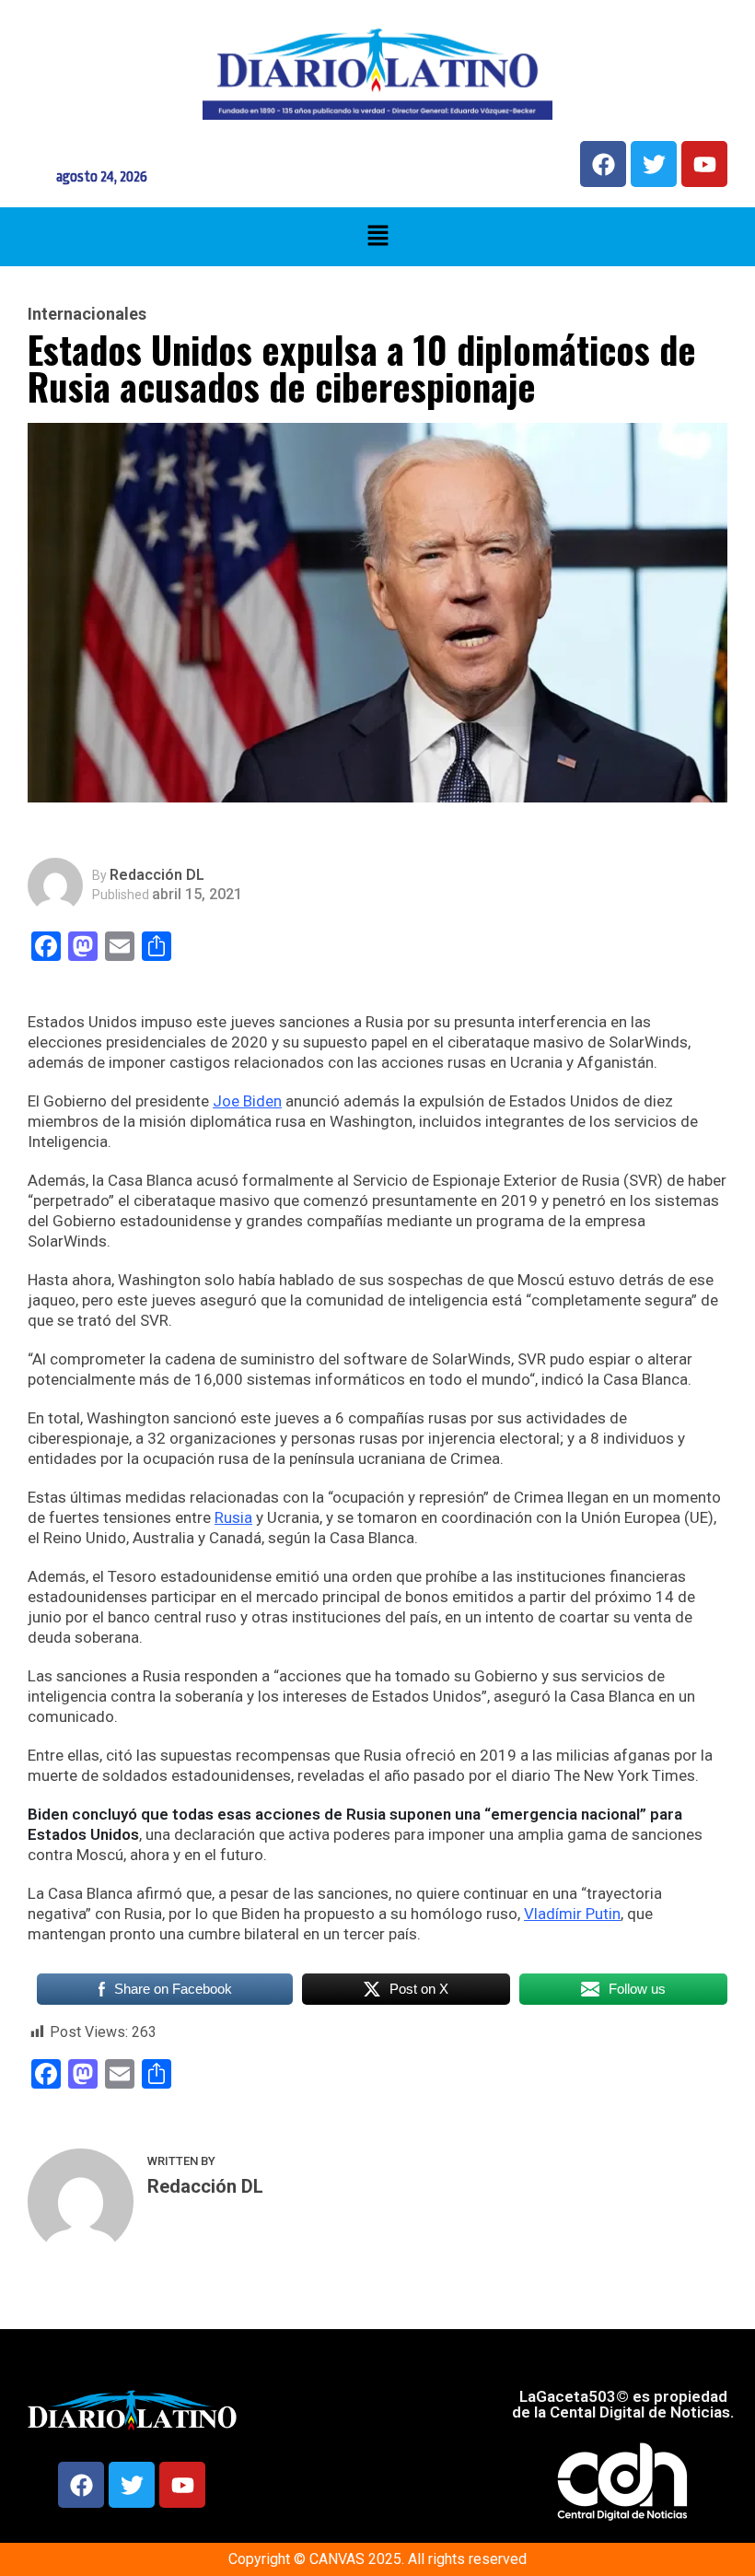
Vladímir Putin (572, 1914)
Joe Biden (247, 1101)
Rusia (233, 1517)
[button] (377, 237)
